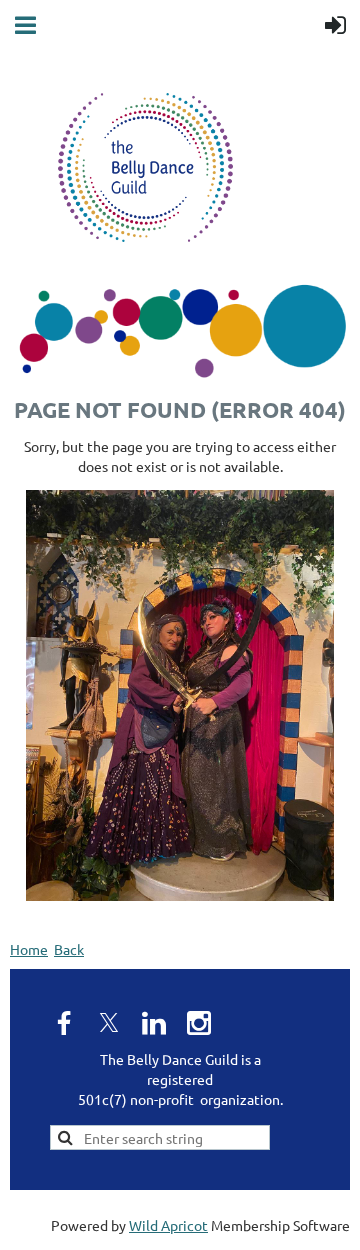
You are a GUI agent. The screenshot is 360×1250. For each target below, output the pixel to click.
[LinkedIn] (154, 1023)
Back (69, 949)
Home (29, 949)
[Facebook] (64, 1023)
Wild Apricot (168, 1225)
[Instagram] (199, 1023)
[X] (109, 1023)
